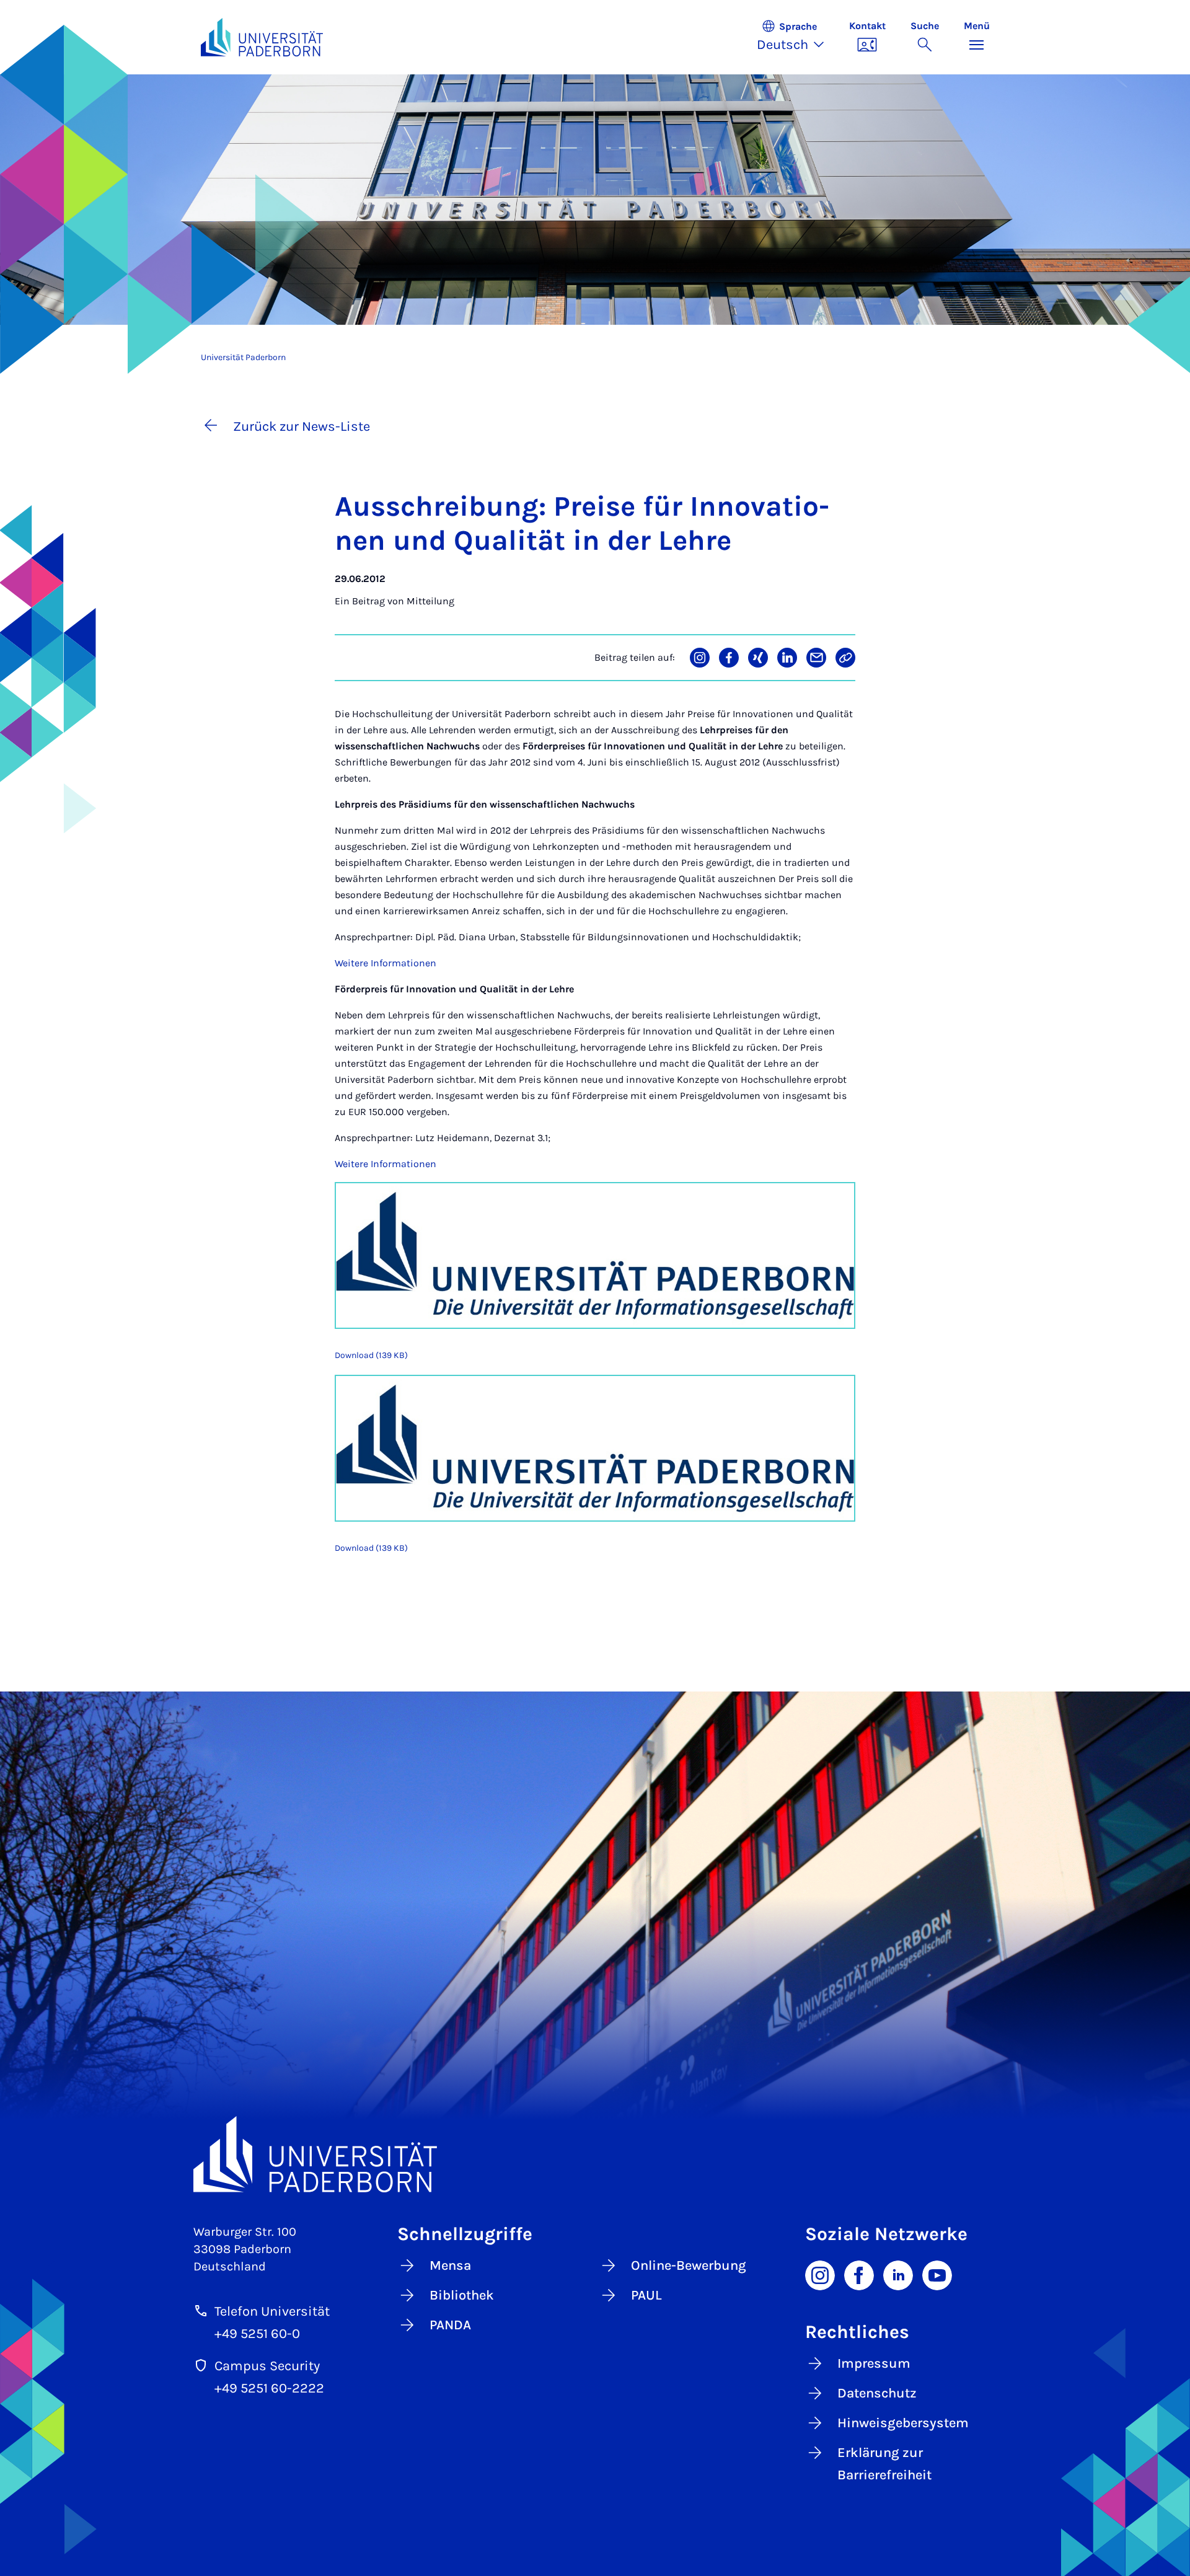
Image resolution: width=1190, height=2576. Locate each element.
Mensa (450, 2265)
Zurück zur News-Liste (302, 426)
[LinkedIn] (898, 2274)
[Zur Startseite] (262, 37)
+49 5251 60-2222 (269, 2388)
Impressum (874, 2363)
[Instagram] (820, 2274)
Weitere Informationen (386, 963)
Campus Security (267, 2366)
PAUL (646, 2295)
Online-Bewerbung (689, 2265)
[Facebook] (859, 2274)
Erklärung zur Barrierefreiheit (884, 2464)
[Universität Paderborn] (595, 2154)
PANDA (450, 2325)
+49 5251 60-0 (257, 2334)
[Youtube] (937, 2274)
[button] (797, 37)
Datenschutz (877, 2393)
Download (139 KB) (371, 1355)
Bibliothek (462, 2295)
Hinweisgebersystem (903, 2423)
